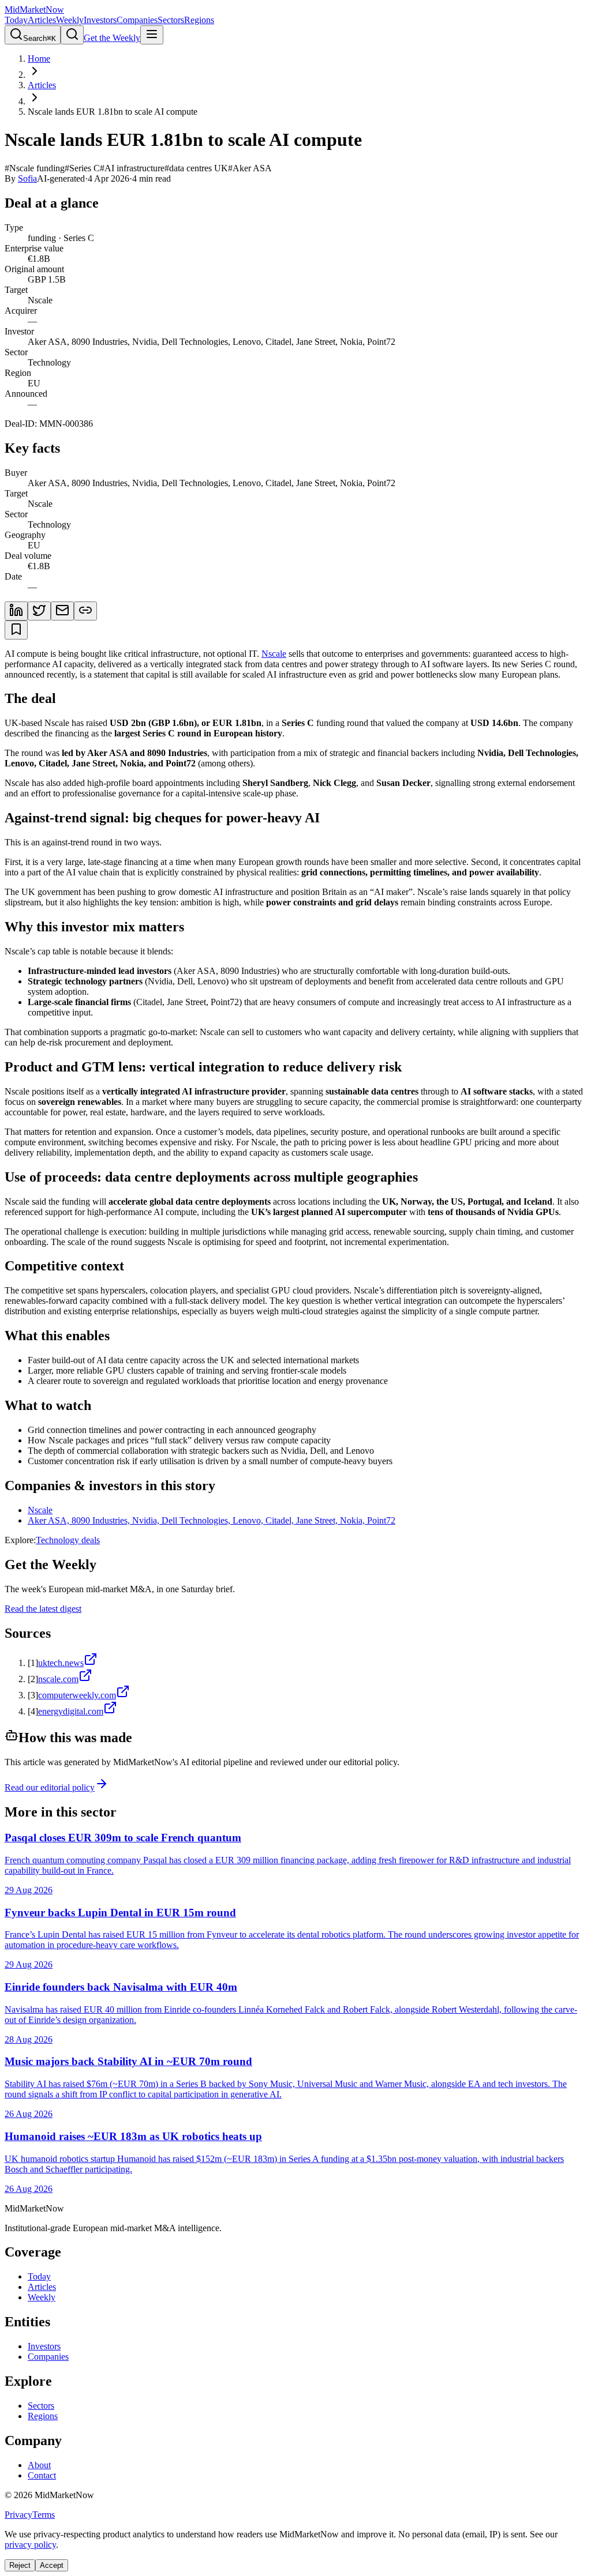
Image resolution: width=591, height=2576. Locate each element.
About (39, 2465)
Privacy (18, 2515)
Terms (44, 2515)
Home (39, 59)
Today (16, 20)
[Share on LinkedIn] (16, 611)
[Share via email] (62, 611)
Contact (42, 2475)
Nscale (274, 654)
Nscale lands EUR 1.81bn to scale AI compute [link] (113, 112)
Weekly (70, 20)
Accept (52, 2565)
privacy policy (30, 2545)
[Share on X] (39, 611)
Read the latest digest (43, 1609)
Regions (199, 20)
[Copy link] (85, 611)
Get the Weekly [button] (112, 38)
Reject (20, 2565)
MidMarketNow (34, 10)
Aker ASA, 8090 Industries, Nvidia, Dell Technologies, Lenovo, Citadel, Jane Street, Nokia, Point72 (212, 1520)
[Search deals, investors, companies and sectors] (72, 35)
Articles (42, 20)
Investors (100, 20)
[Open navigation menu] (152, 35)
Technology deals (68, 1540)
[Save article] (16, 630)
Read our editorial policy (50, 1787)
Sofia (27, 178)
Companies (137, 20)
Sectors (171, 20)
